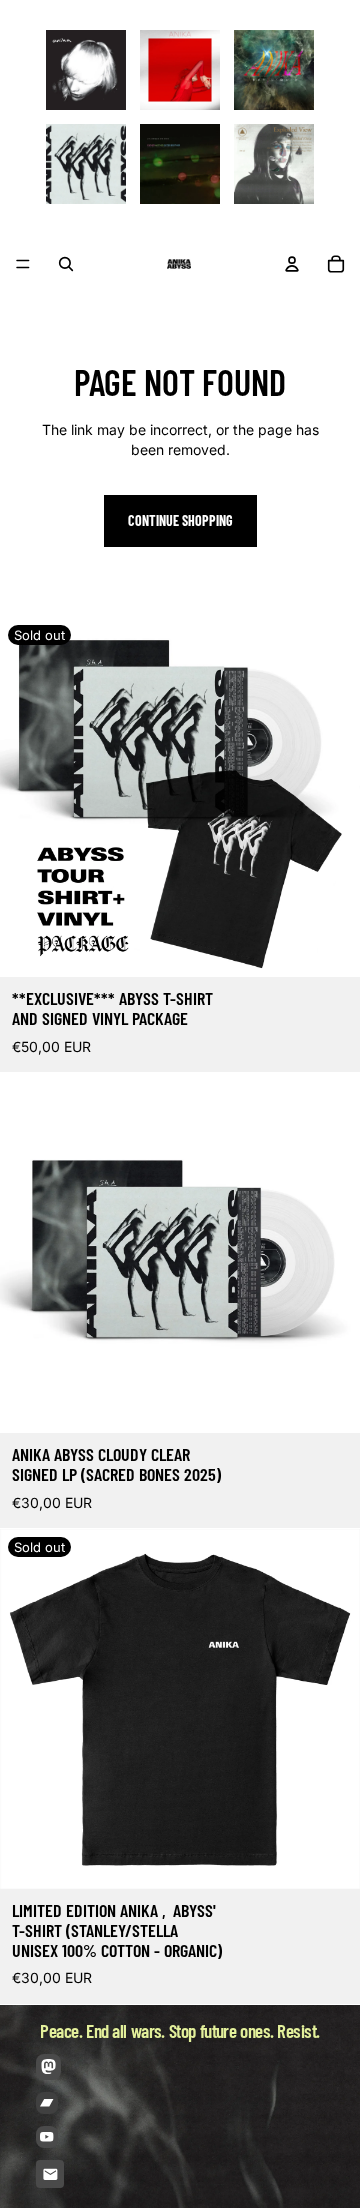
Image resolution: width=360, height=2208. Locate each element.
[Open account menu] (292, 264)
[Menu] (23, 264)
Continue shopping (180, 520)
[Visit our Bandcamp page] (47, 2103)
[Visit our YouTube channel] (47, 2137)
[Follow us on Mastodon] (48, 2066)
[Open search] (66, 264)
